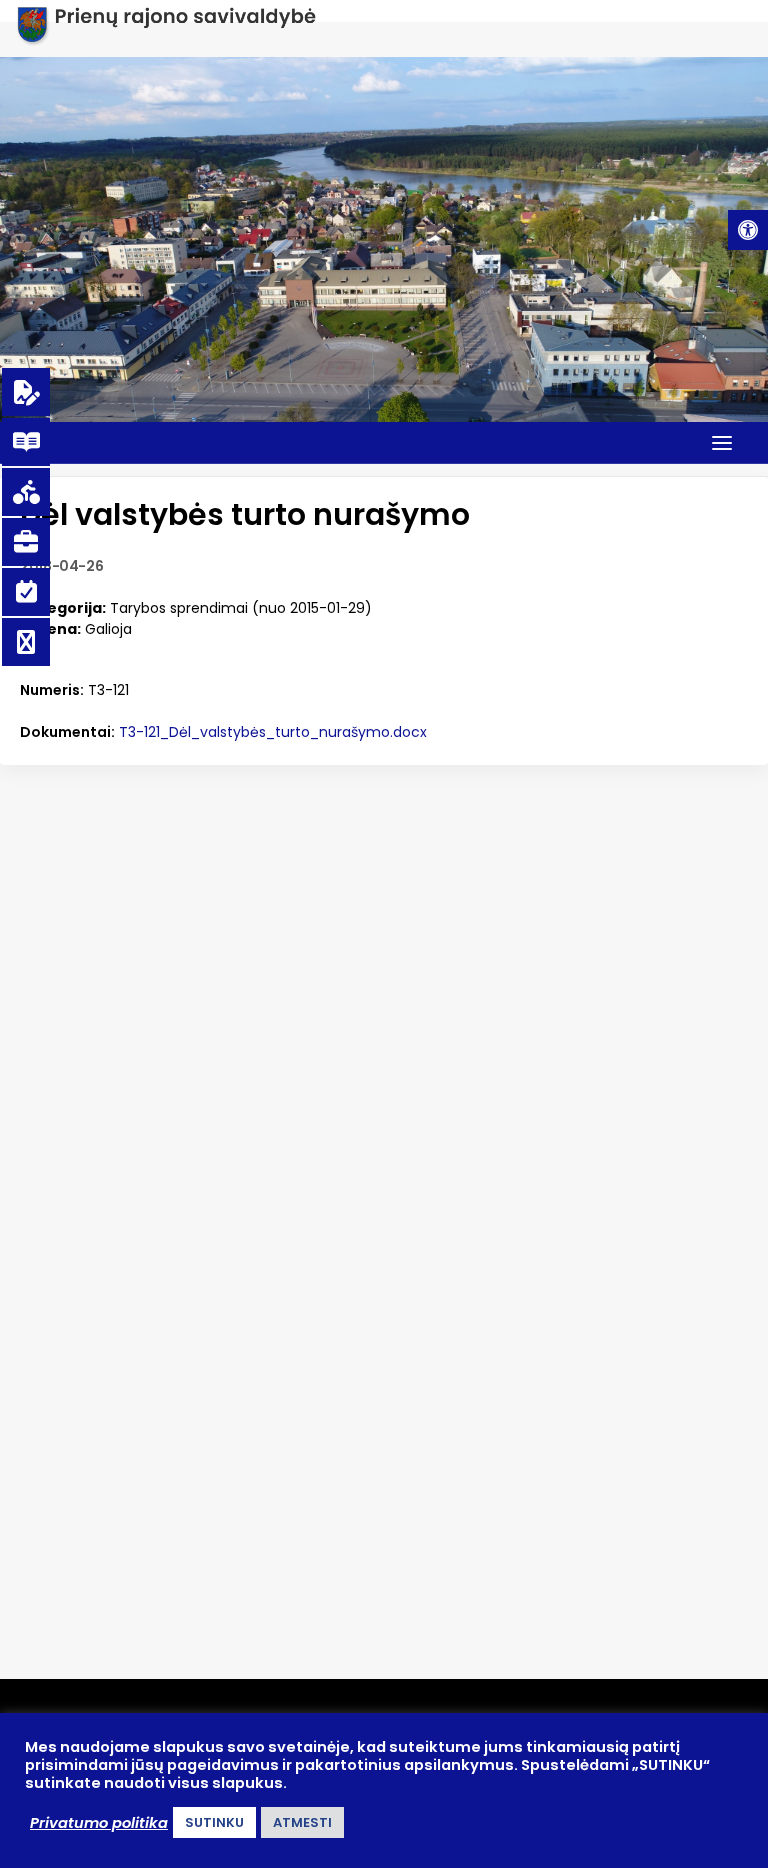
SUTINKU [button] (214, 1822)
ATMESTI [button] (302, 1822)
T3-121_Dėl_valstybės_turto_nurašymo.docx (273, 732)
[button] (748, 230)
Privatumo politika (99, 1823)
